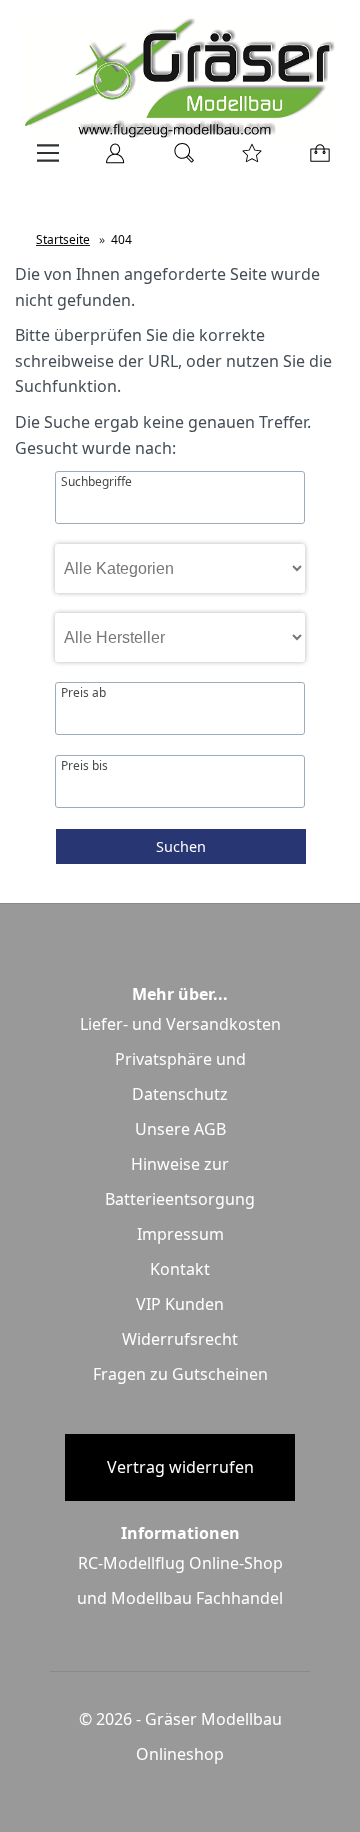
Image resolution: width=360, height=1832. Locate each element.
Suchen (181, 846)
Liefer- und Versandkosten (180, 1024)
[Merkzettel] (246, 160)
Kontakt (180, 1269)
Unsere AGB (180, 1129)
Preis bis (84, 766)
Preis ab (83, 693)
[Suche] (178, 160)
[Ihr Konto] (109, 160)
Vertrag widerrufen (180, 1467)
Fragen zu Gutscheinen (180, 1374)
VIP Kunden (180, 1304)
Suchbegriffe (96, 482)
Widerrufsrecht (180, 1339)
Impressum (180, 1234)
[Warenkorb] (315, 160)
